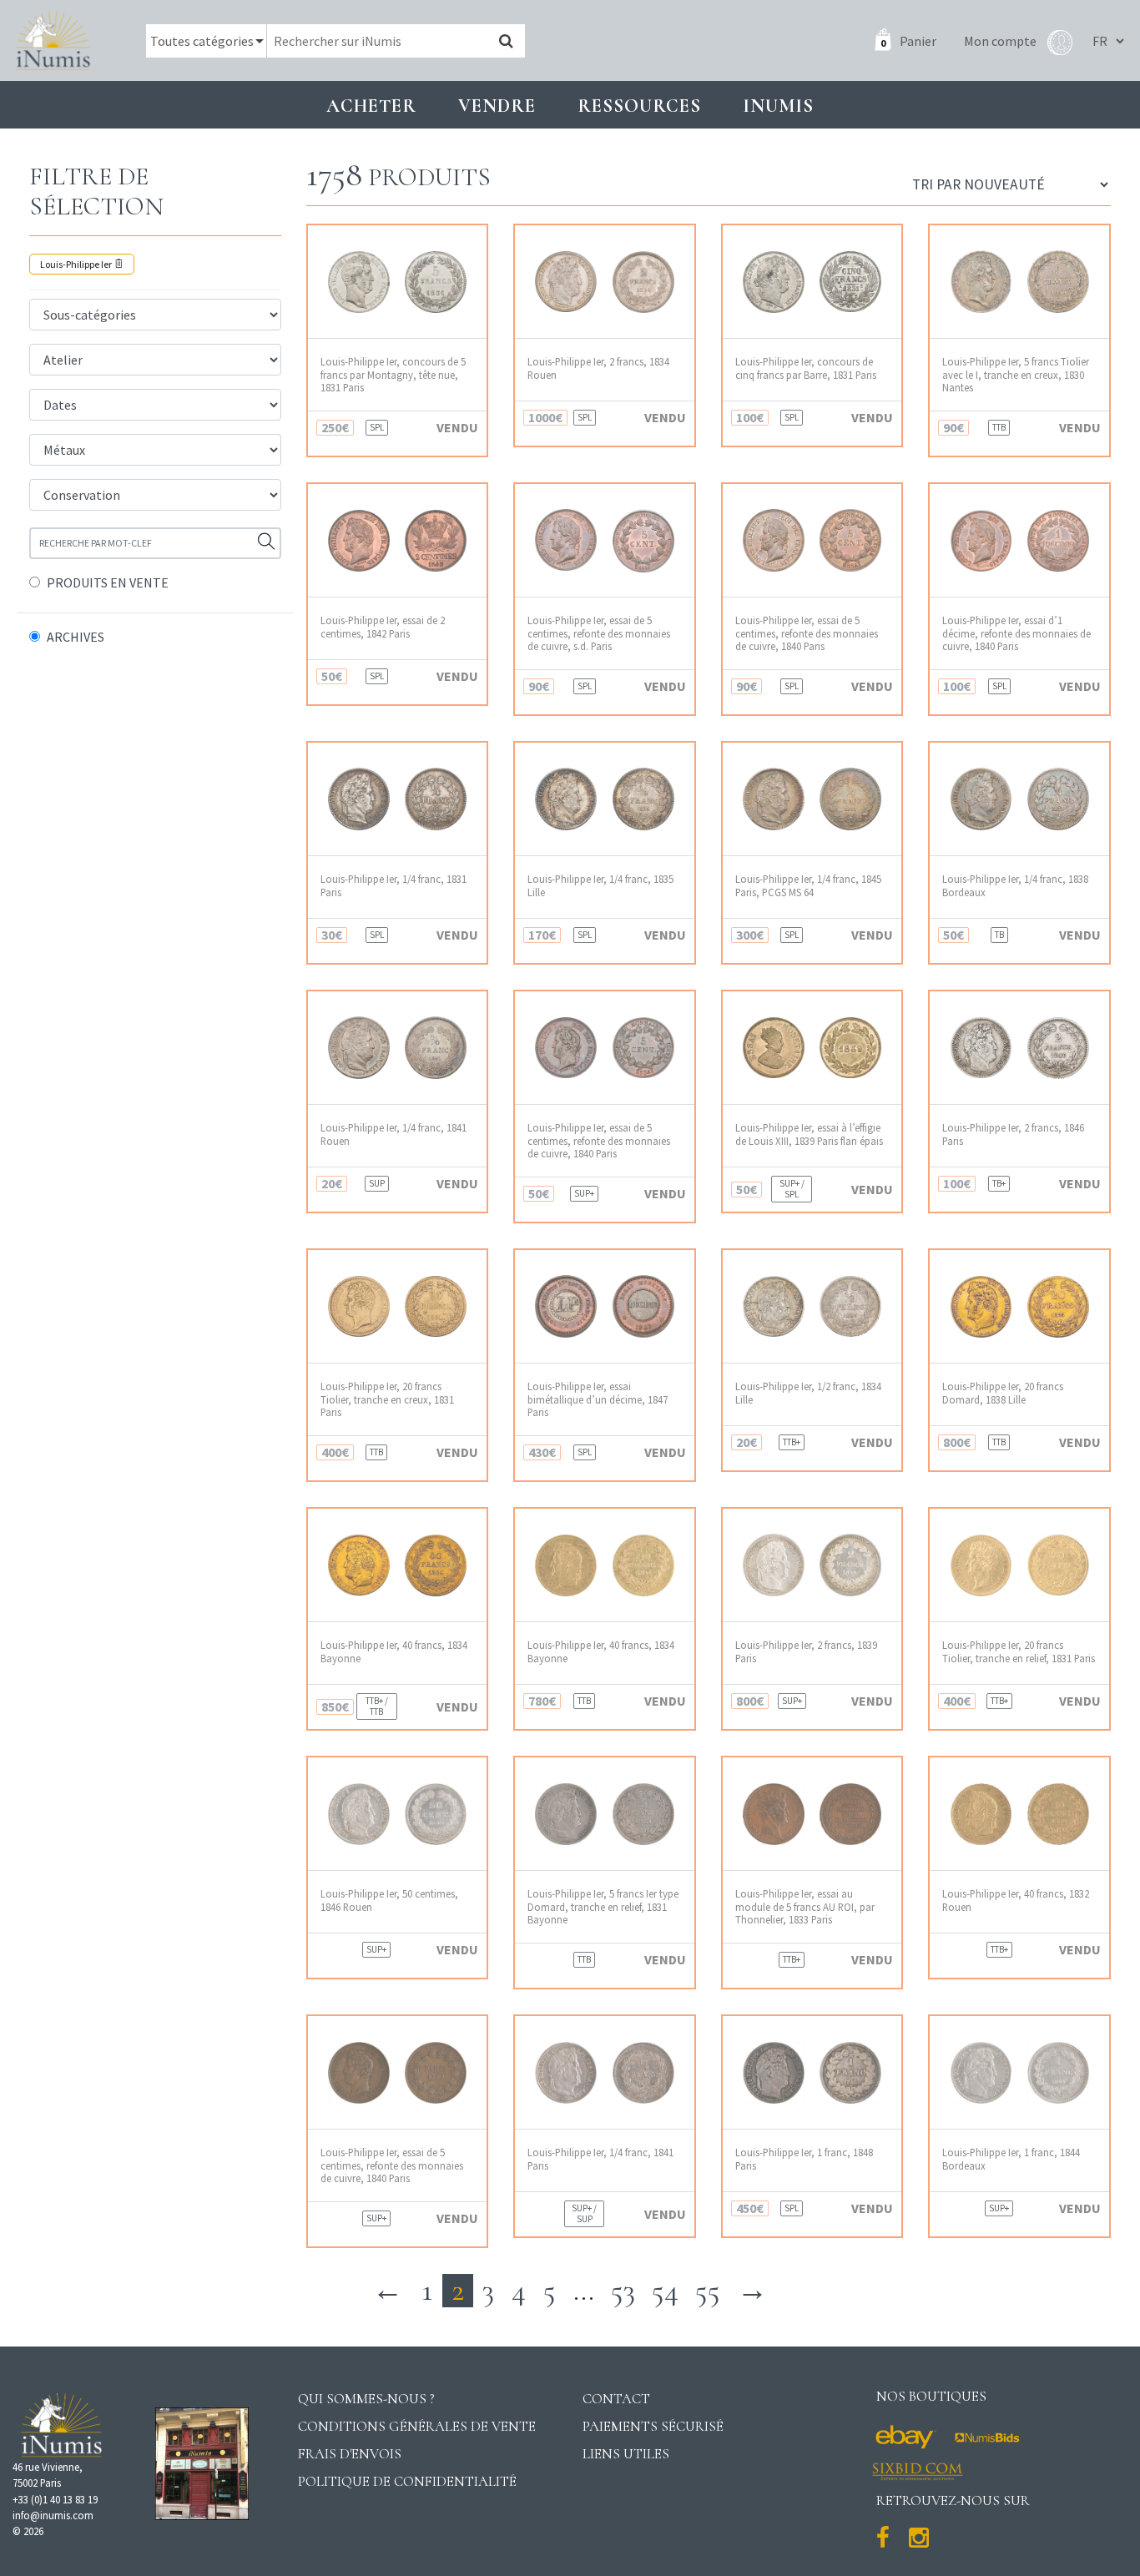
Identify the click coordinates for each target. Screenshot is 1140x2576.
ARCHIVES (76, 637)
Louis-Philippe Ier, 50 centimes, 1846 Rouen (389, 1900)
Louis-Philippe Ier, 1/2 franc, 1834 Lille (808, 1393)
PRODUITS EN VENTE (108, 582)
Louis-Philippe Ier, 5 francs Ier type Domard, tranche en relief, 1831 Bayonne (603, 1907)
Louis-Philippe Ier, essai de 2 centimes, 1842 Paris (383, 627)
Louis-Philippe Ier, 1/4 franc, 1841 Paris (600, 2159)
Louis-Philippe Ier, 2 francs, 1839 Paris (806, 1651)
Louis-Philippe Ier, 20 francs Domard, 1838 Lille (1003, 1393)
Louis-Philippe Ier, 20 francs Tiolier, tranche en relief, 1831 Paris (1019, 1651)
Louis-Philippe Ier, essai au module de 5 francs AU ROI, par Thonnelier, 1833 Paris (805, 1907)
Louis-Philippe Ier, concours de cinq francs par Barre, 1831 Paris (806, 368)
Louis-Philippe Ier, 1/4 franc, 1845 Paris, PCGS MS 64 (808, 885)
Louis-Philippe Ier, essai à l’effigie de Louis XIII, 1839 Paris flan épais (809, 1134)
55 (708, 2290)
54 (665, 2290)
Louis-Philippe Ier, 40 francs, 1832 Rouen (1016, 1900)
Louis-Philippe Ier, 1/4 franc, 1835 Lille (600, 885)
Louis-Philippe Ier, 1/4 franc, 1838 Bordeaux (1015, 885)
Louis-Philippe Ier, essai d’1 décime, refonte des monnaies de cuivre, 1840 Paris (1016, 633)
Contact (616, 2399)
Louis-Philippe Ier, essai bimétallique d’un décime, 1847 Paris (598, 1399)
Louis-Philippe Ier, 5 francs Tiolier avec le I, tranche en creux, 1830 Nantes (1016, 375)
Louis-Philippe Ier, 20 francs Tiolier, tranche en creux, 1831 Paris (387, 1399)
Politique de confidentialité (407, 2481)
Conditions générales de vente (417, 2426)
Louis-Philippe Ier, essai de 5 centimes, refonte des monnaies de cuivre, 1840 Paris (807, 633)
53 (623, 2290)
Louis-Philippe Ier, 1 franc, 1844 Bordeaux (1011, 2159)
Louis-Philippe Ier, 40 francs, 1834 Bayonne (394, 1651)
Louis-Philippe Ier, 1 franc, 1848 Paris (804, 2159)
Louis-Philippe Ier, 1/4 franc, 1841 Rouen (393, 1134)
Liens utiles (626, 2454)
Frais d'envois (350, 2454)
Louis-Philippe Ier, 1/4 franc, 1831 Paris (393, 885)
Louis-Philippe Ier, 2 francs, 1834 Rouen (598, 368)
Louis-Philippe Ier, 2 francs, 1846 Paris (1013, 1134)
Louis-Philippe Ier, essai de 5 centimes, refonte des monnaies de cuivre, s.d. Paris (599, 633)
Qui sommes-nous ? (366, 2399)
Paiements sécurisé (653, 2426)
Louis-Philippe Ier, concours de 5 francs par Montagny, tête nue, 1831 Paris (393, 375)
